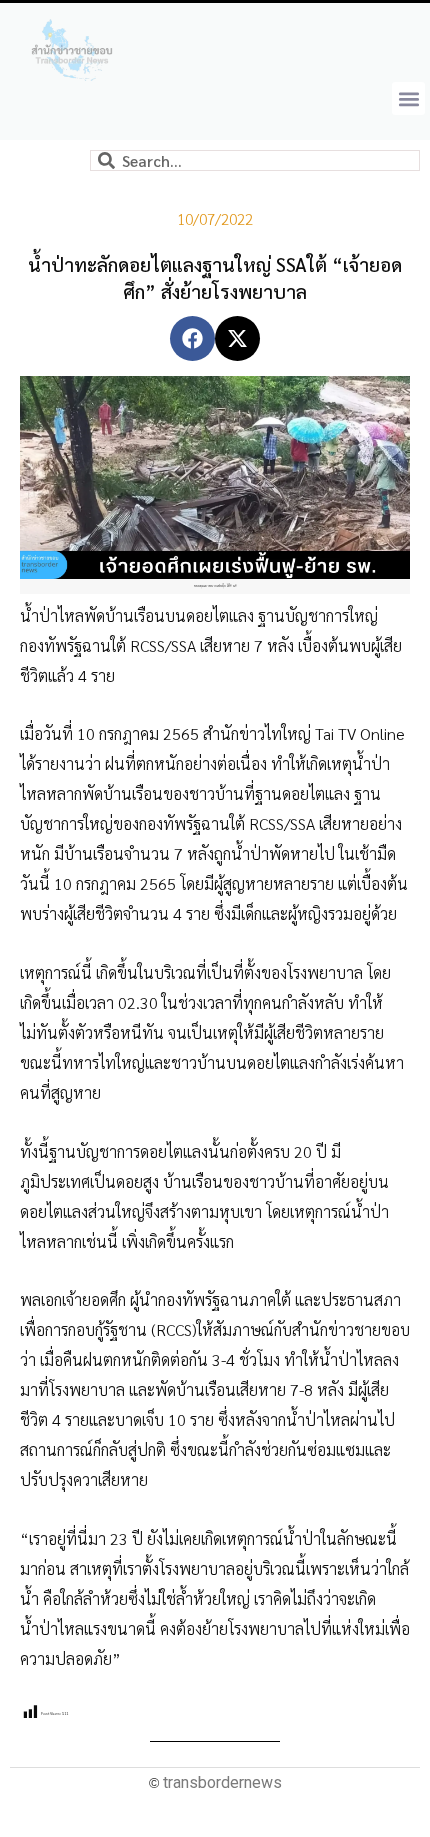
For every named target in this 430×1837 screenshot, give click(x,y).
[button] (408, 98)
